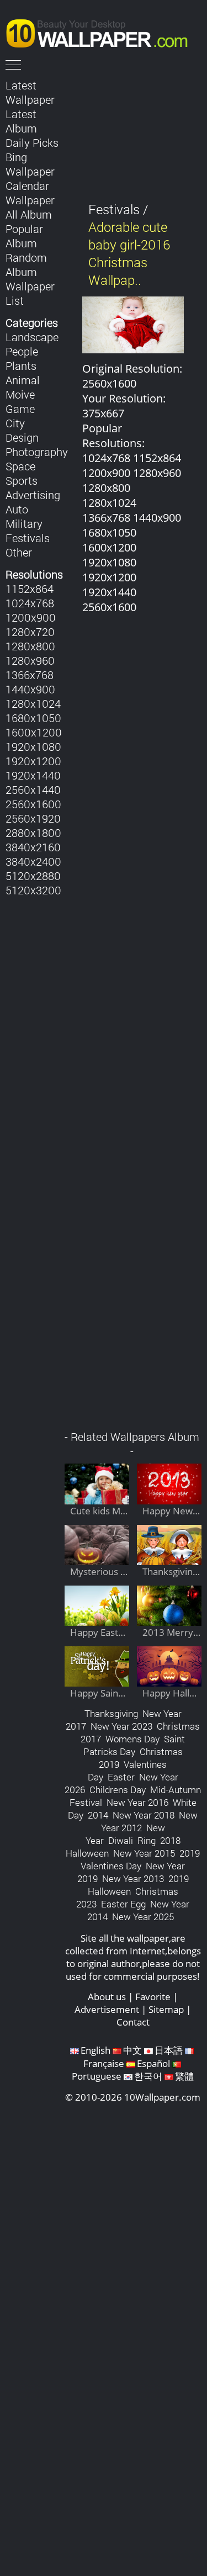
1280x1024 (33, 703)
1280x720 (30, 632)
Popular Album (24, 236)
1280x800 (30, 646)
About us (107, 1997)
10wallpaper (102, 31)
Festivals (28, 538)
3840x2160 (33, 847)
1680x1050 (33, 718)
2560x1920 (33, 818)
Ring (147, 1840)
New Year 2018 (144, 1815)
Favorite (153, 1997)
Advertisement (107, 2009)
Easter (121, 1777)
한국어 (148, 2076)
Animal (23, 380)
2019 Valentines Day (140, 1859)
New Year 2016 (137, 1802)
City (15, 423)
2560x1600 (33, 804)
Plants (21, 365)
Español (153, 2063)
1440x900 (30, 689)
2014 (98, 1815)
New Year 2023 (121, 1726)
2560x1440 (33, 789)
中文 (132, 2050)
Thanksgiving (111, 1713)
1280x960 (30, 660)
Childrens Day (118, 1790)
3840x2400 (33, 861)
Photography (37, 452)
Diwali (121, 1840)
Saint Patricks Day (134, 1745)
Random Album (26, 264)
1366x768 (30, 675)
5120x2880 (33, 876)
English (95, 2050)
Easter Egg (123, 1904)
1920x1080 (33, 746)
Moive (20, 394)
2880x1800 (33, 833)
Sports (22, 480)
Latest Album (21, 121)
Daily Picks (32, 142)
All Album (29, 214)
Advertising (33, 495)
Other (19, 552)
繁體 (184, 2076)
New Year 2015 (144, 1853)
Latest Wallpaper (30, 92)
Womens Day (132, 1739)
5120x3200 (33, 890)
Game (20, 409)
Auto (17, 509)
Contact (133, 2022)
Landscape (32, 337)
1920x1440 (33, 775)
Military (24, 523)
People (22, 351)
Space (20, 466)
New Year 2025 (143, 1917)
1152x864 (30, 589)
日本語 (169, 2050)
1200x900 (31, 617)
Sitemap (166, 2009)
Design (22, 437)
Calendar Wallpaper (30, 193)
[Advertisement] (133, 1028)
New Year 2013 (133, 1878)
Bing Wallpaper (30, 164)
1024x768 (30, 603)
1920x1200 (33, 761)
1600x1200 (34, 732)
